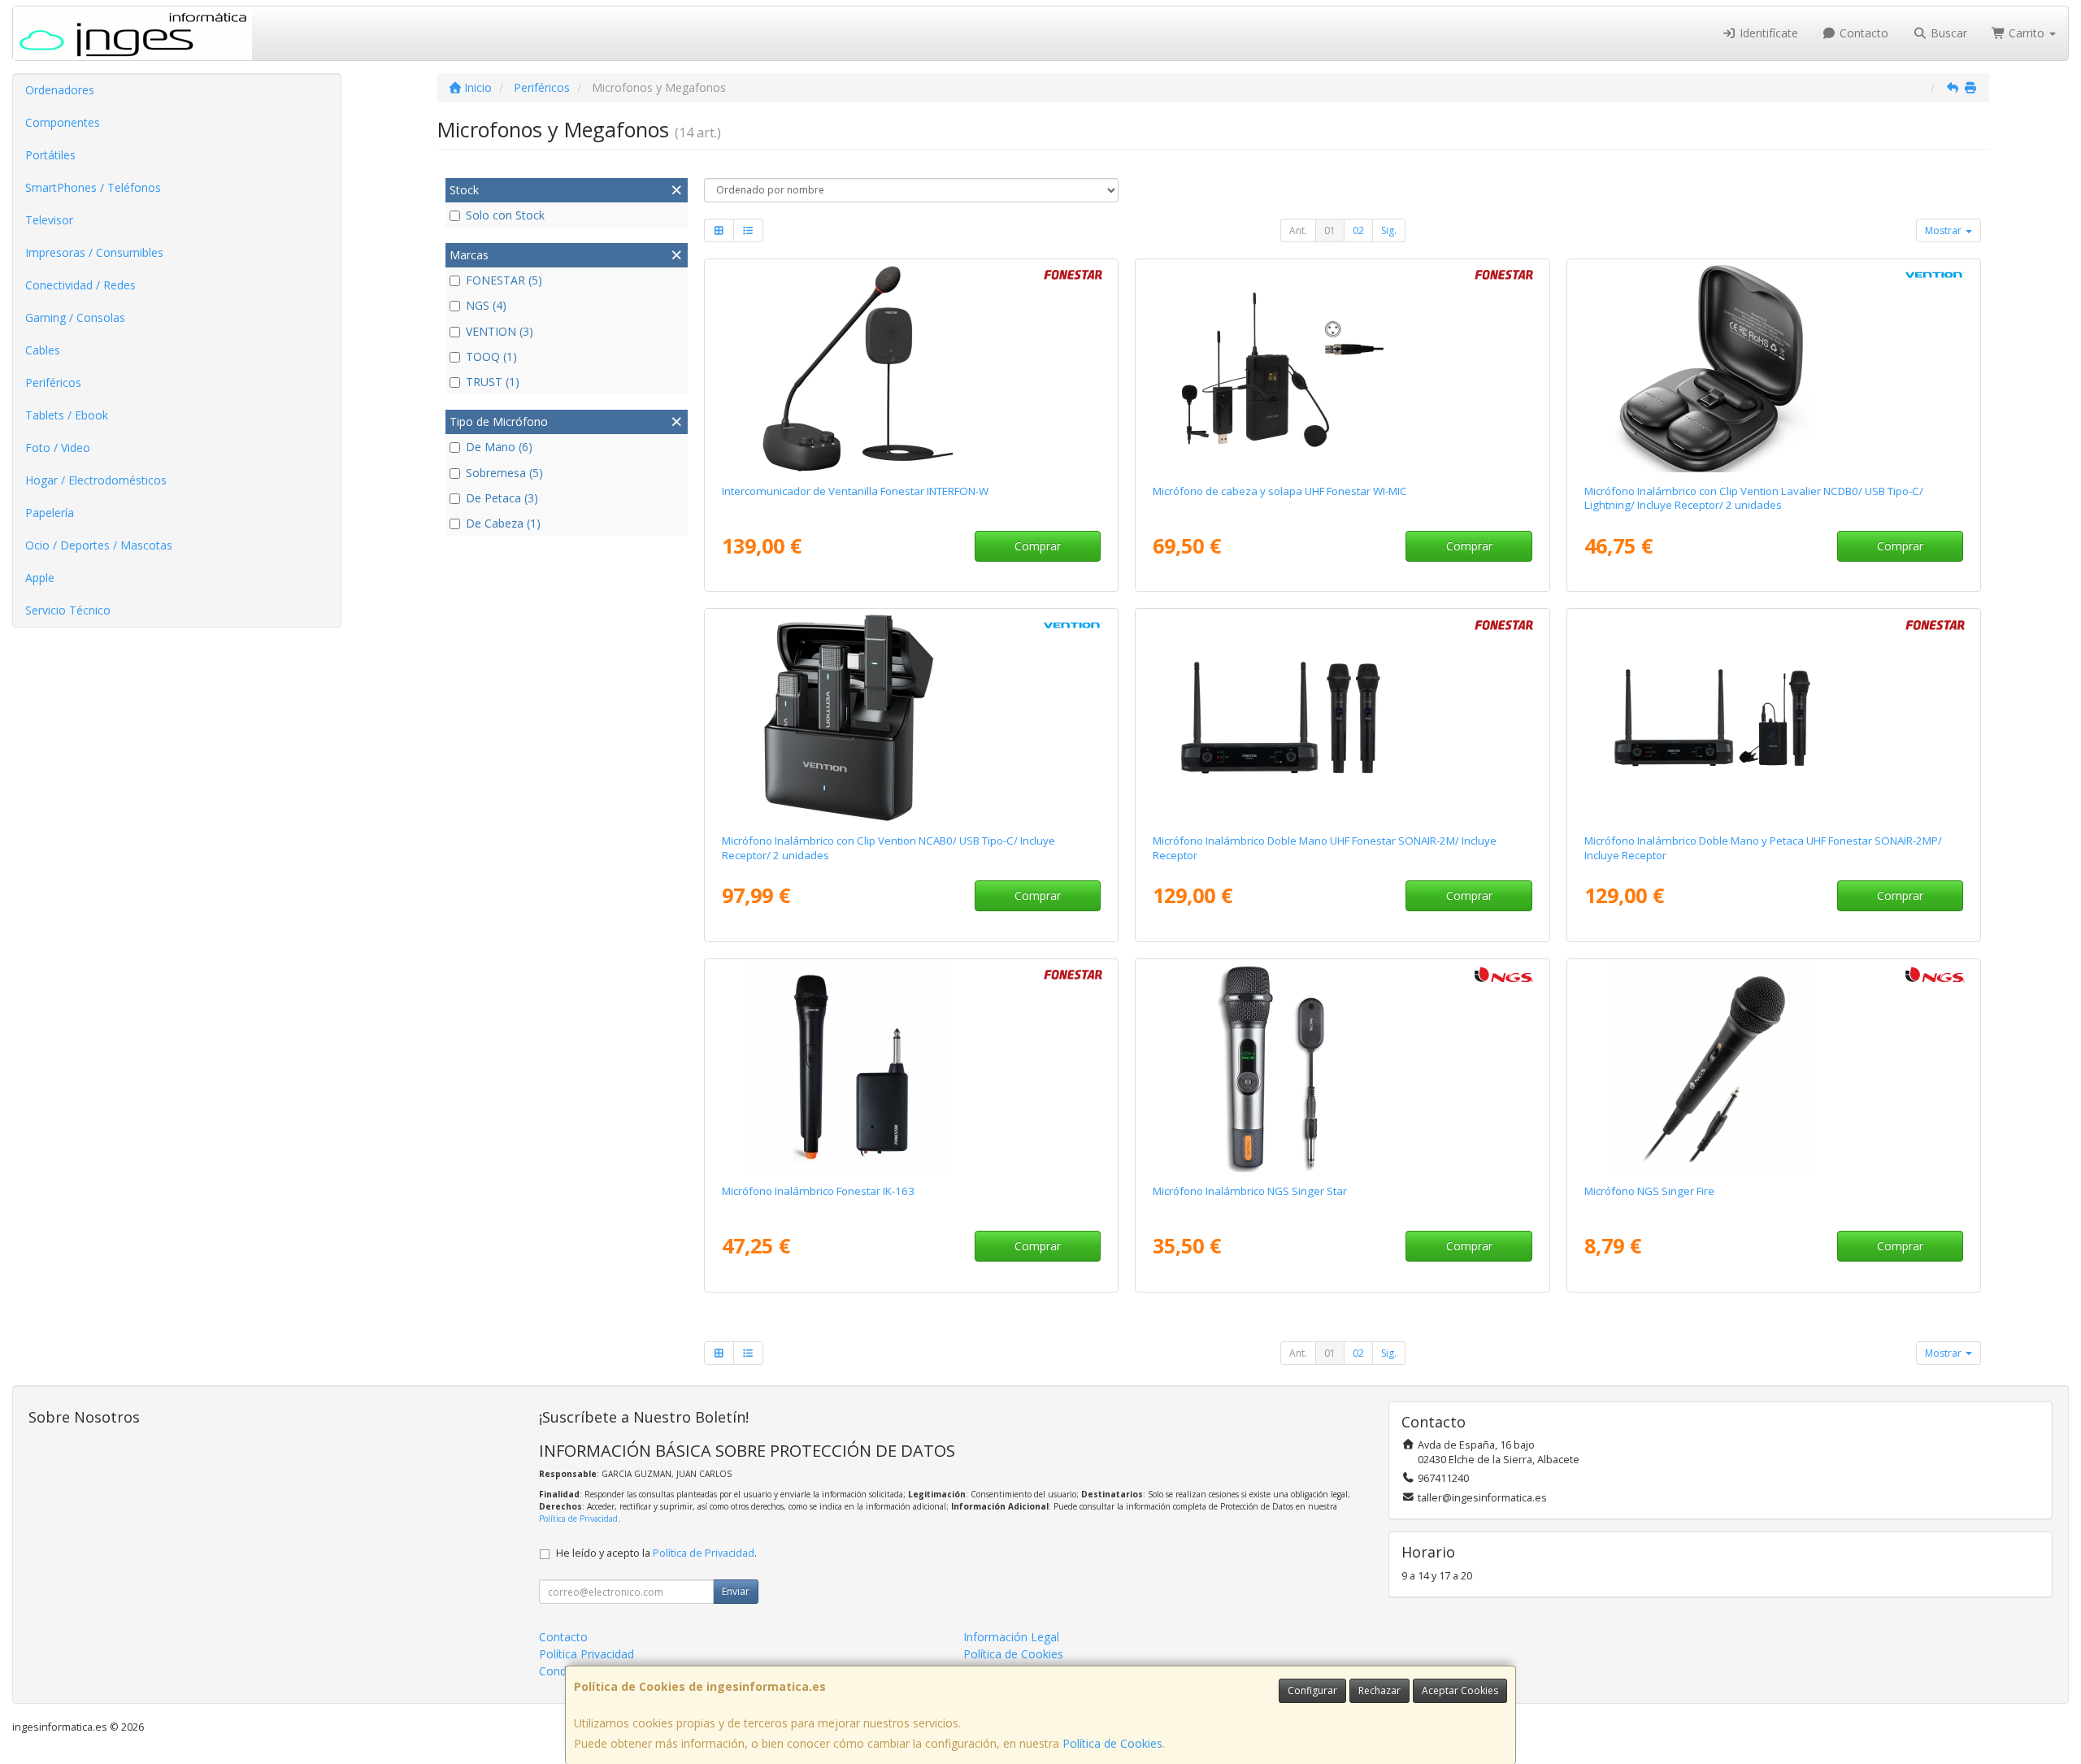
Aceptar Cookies (1460, 1690)
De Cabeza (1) (503, 523)
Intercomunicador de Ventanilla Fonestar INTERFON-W (855, 491)
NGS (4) (486, 305)
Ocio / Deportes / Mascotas (99, 545)
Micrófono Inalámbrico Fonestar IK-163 (818, 1191)
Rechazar (1379, 1690)
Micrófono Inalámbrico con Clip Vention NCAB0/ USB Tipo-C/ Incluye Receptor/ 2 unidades (888, 847)
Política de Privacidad (578, 1519)
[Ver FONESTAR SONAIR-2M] (1342, 718)
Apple (40, 578)
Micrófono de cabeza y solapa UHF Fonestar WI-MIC (1280, 491)
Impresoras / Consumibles (94, 252)
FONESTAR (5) (504, 280)
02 (1358, 230)
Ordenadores (60, 90)
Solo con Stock (505, 215)
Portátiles (50, 155)
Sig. (1389, 230)
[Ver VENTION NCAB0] (911, 718)
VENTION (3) (500, 331)
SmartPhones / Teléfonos (93, 187)
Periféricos (53, 382)
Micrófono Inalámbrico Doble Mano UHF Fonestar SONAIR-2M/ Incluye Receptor (1325, 847)
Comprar (1038, 546)
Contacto (1862, 33)
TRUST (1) (493, 382)
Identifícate (1767, 33)
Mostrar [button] (1944, 230)
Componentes (63, 122)
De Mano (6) (499, 447)
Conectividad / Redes (80, 285)
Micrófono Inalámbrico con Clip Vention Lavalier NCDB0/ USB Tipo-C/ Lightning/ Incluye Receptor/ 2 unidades (1754, 498)
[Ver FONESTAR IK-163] (911, 1068)
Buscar (1947, 33)
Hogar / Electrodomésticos (96, 480)
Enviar (736, 1591)
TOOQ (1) (491, 356)
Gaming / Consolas (75, 317)
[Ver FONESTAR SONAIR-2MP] (1774, 718)
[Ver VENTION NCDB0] (1774, 368)
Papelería (50, 513)
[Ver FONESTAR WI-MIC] (1342, 368)
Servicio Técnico (68, 610)
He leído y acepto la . (656, 1553)
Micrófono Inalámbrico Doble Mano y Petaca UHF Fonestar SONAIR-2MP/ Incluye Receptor (1763, 847)
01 (1330, 230)
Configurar (1312, 1690)
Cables (43, 350)
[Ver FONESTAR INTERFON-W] (911, 368)
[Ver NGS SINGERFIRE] (1774, 1068)
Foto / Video (58, 448)
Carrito (2027, 33)
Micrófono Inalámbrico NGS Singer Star (1250, 1191)
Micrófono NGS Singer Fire (1649, 1191)
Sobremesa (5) (504, 473)
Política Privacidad (587, 1654)
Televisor (49, 220)
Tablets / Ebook (67, 415)
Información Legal (1011, 1637)
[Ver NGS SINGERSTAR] (1342, 1068)
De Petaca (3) (502, 498)
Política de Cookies (1112, 1743)
